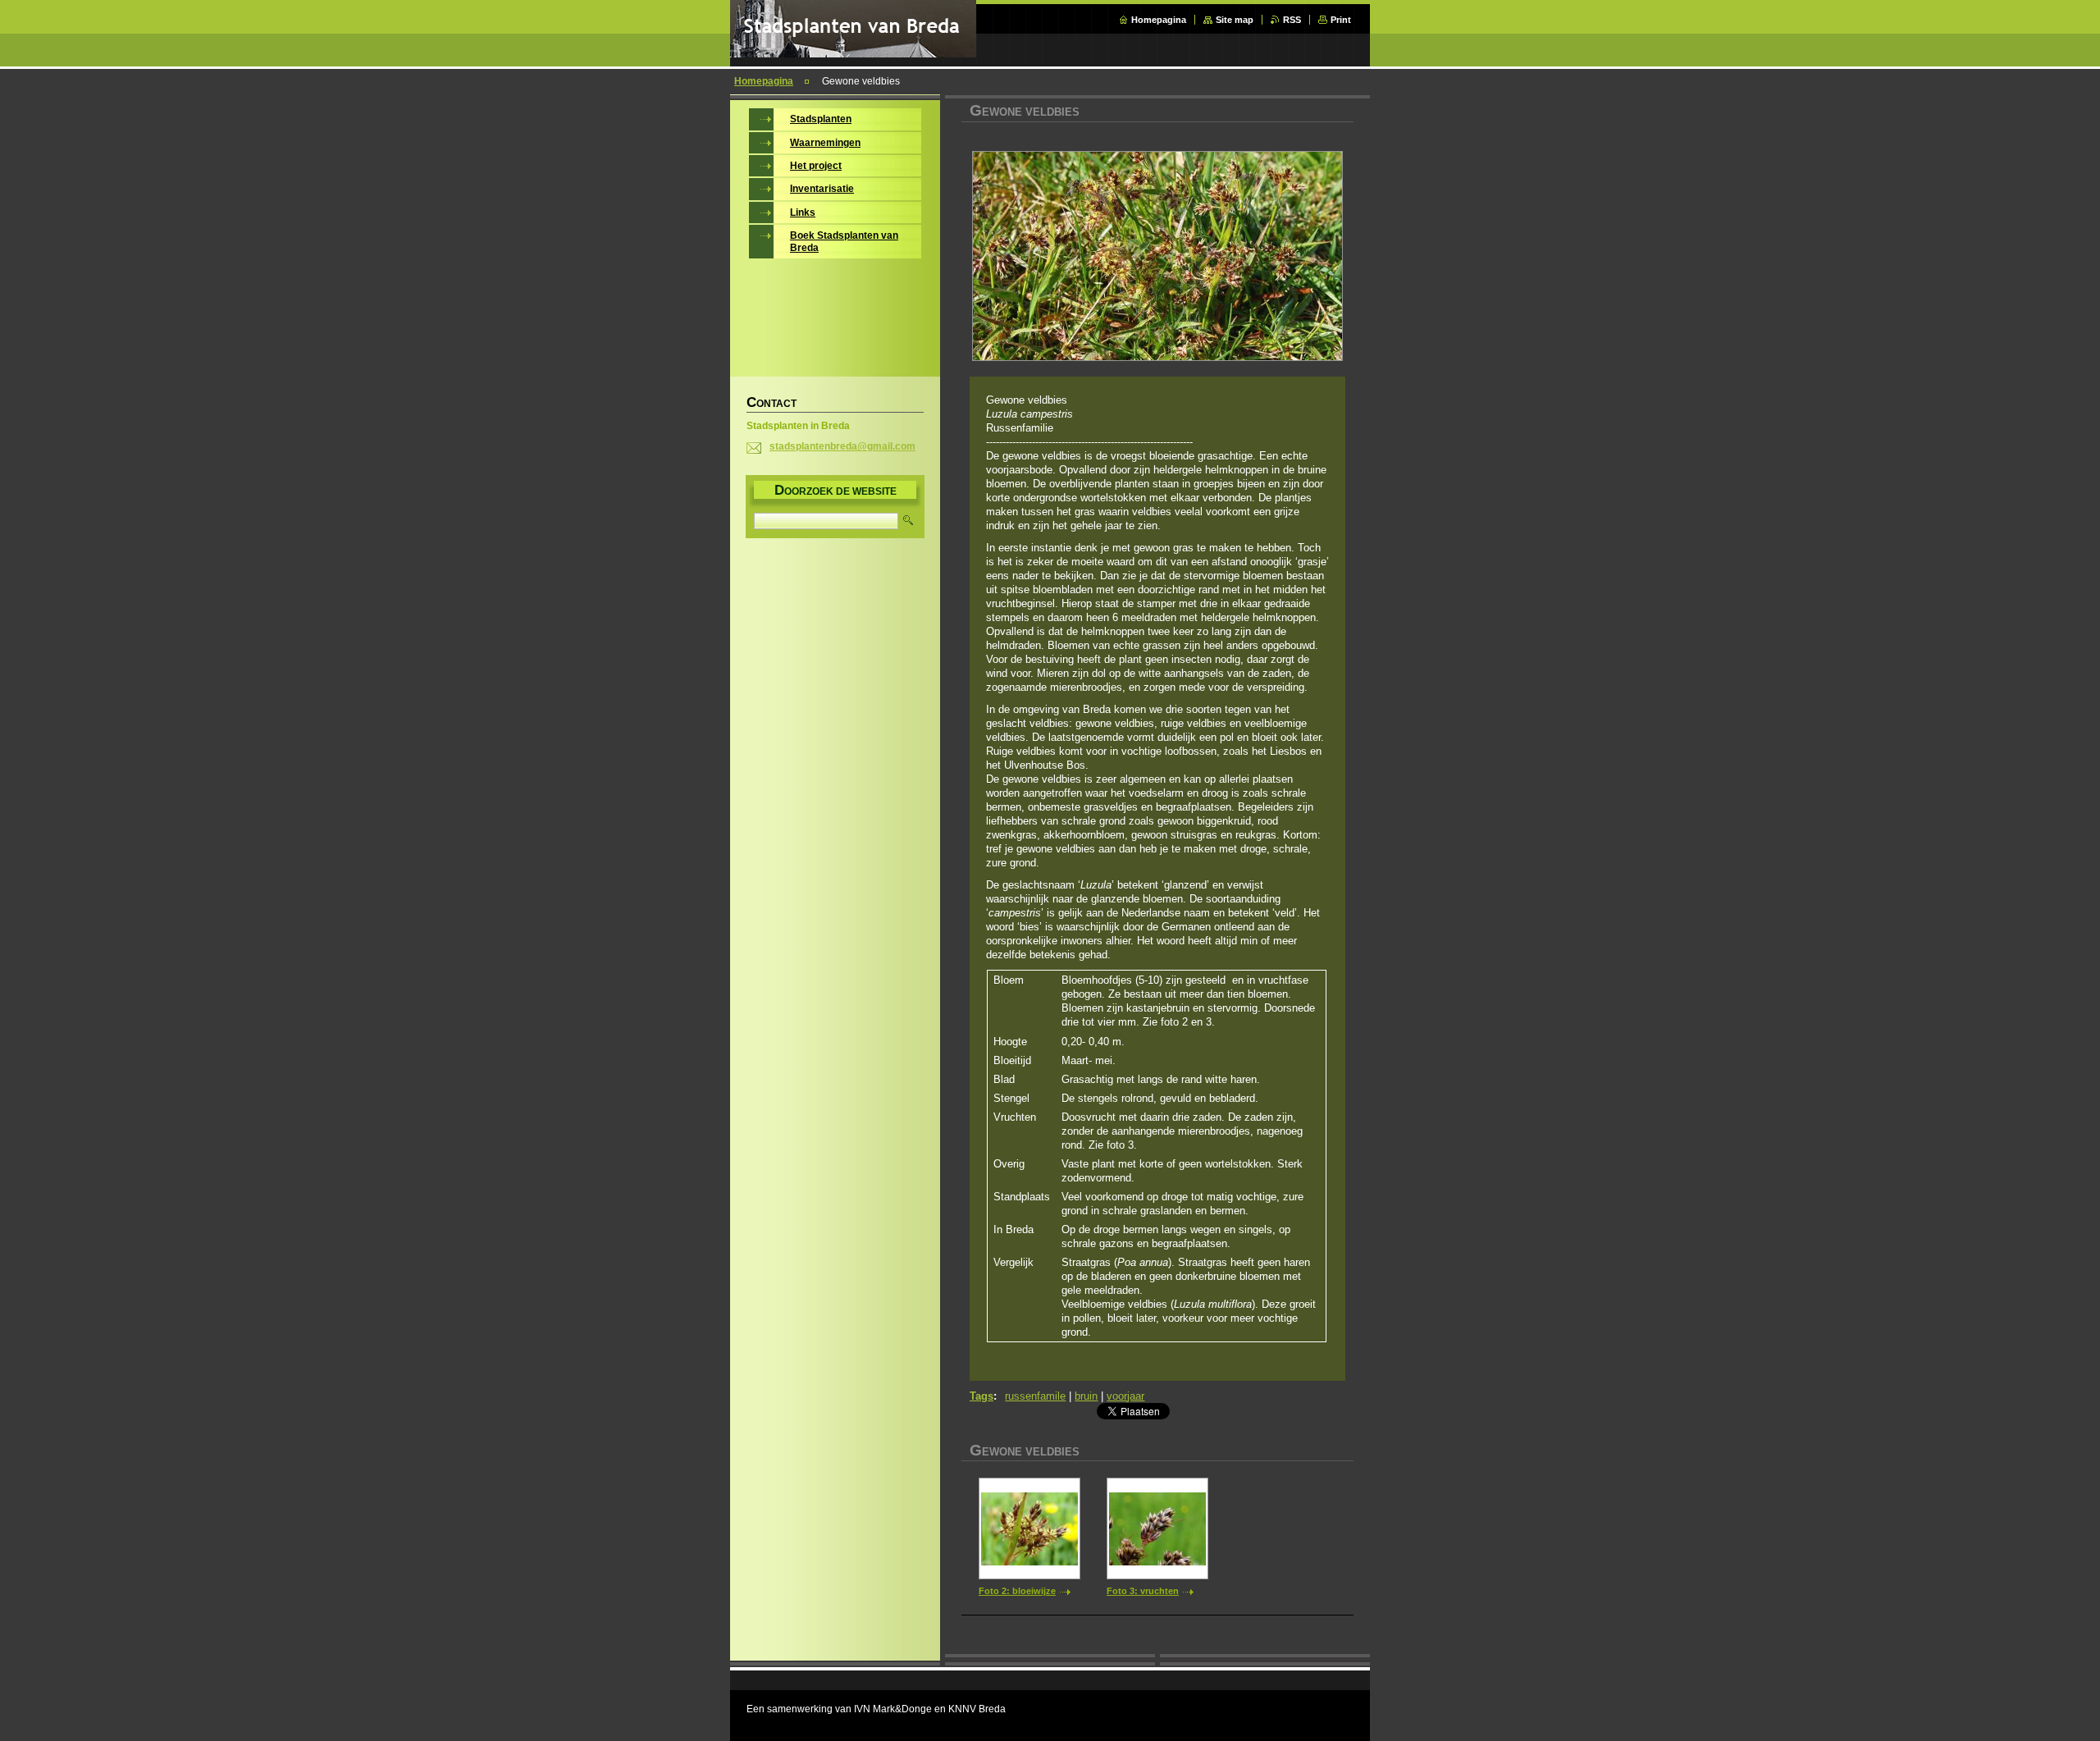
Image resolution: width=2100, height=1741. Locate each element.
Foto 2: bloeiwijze (1017, 1591)
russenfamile (1035, 1396)
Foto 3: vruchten (1143, 1591)
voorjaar (1125, 1396)
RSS (1292, 20)
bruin (1086, 1396)
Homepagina (1159, 20)
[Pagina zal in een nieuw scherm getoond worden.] (1157, 258)
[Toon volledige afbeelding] (1029, 1529)
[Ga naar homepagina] (853, 54)
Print (1341, 20)
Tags (982, 1396)
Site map (1235, 20)
